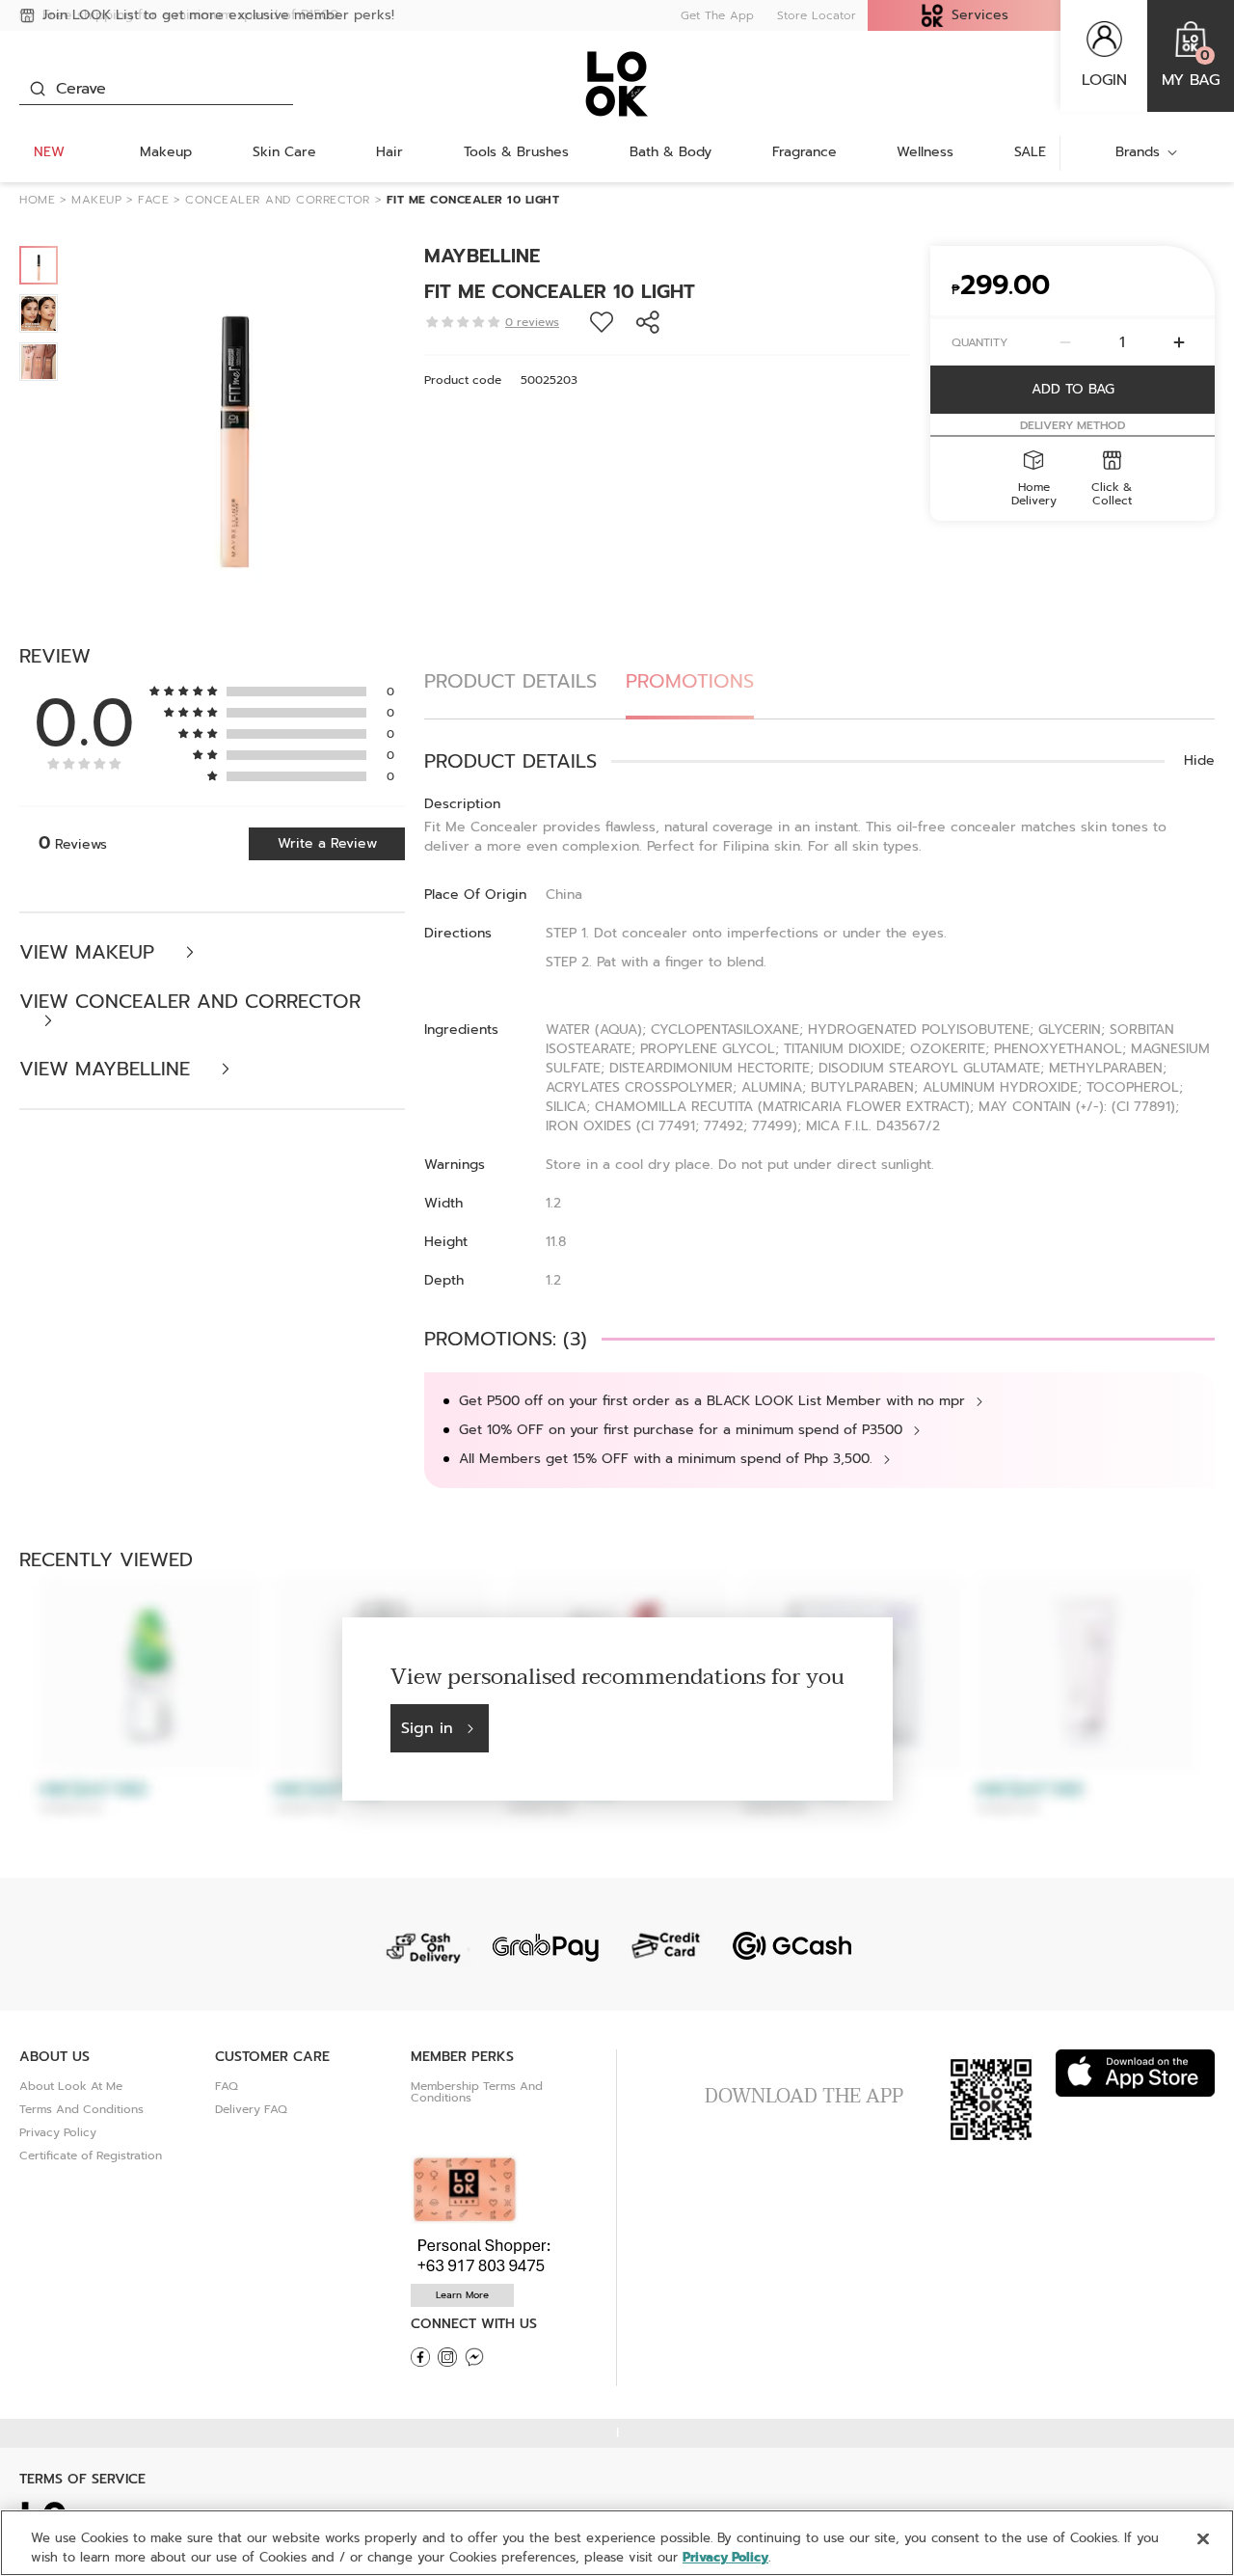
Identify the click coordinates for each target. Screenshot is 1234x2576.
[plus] (1179, 342)
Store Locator (817, 15)
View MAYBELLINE (108, 1069)
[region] (617, 2543)
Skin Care (284, 152)
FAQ (227, 2086)
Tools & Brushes (516, 152)
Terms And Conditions (81, 2109)
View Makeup (90, 952)
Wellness (925, 152)
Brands (1138, 152)
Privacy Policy (58, 2132)
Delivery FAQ (251, 2109)
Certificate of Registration (91, 2156)
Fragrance (805, 152)
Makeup (166, 152)
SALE (1030, 152)
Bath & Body (671, 152)
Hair (389, 152)
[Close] (1203, 2539)
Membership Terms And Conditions (477, 2092)
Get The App (717, 15)
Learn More (462, 2295)
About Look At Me (71, 2086)
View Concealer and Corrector (190, 1003)
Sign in (427, 1728)
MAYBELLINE (482, 256)
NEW (49, 152)
